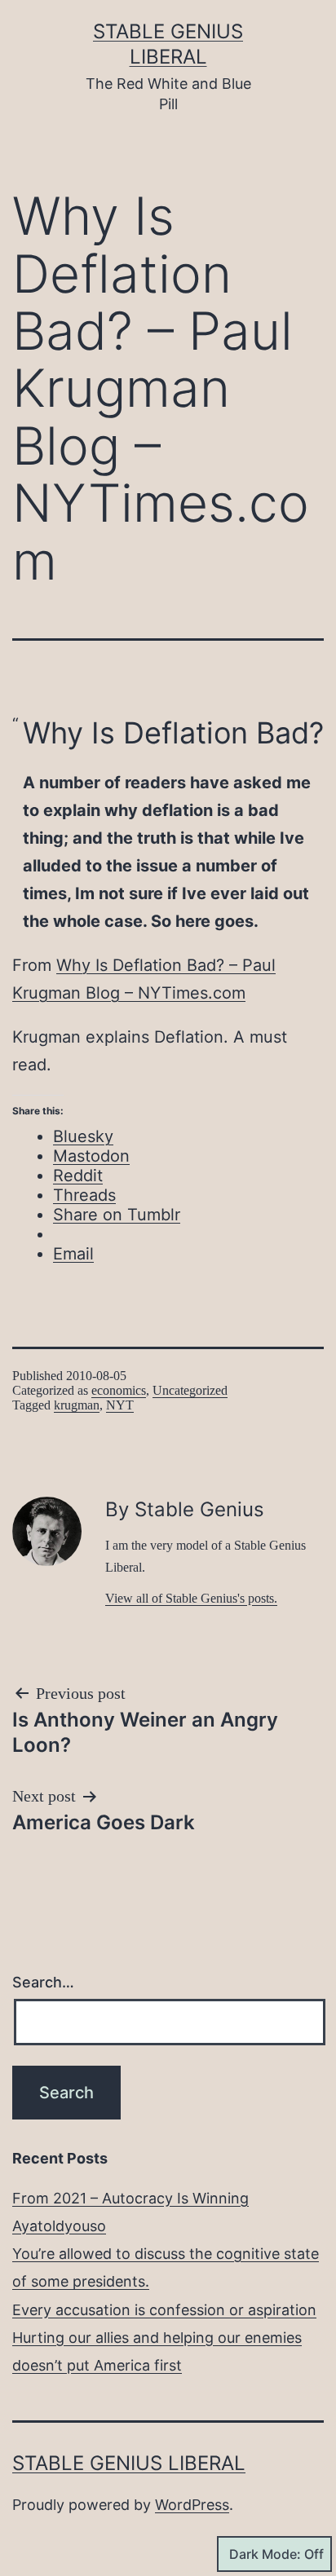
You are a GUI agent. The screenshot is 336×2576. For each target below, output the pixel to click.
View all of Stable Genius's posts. (191, 1598)
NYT (120, 1405)
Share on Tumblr (117, 1215)
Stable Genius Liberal (129, 2463)
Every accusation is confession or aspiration (164, 2310)
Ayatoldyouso (59, 2226)
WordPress (192, 2505)
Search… (43, 1982)
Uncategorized (190, 1390)
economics (119, 1390)
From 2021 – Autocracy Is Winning (130, 2198)
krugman (77, 1405)
